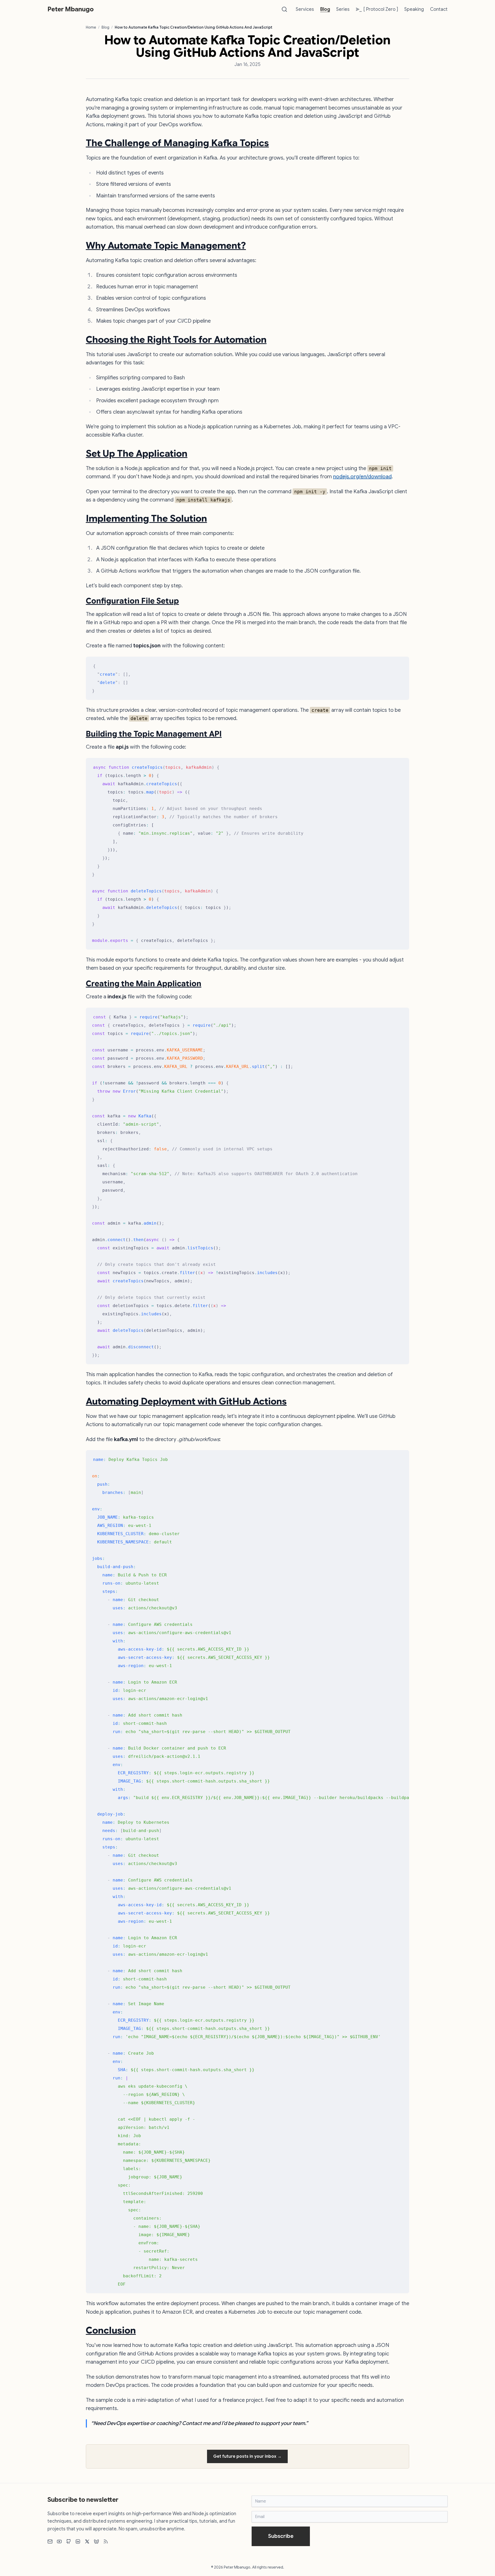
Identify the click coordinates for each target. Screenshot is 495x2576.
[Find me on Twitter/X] (87, 2541)
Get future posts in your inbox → (247, 2456)
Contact (439, 9)
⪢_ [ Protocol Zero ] (377, 9)
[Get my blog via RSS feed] (106, 2541)
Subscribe (281, 2536)
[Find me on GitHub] (69, 2541)
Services (305, 9)
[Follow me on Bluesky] (96, 2541)
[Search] (284, 9)
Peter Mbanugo (71, 9)
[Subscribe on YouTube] (59, 2541)
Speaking (414, 9)
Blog (325, 9)
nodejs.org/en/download (362, 477)
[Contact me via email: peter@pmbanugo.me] (50, 2541)
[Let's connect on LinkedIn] (78, 2541)
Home (91, 27)
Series (343, 9)
